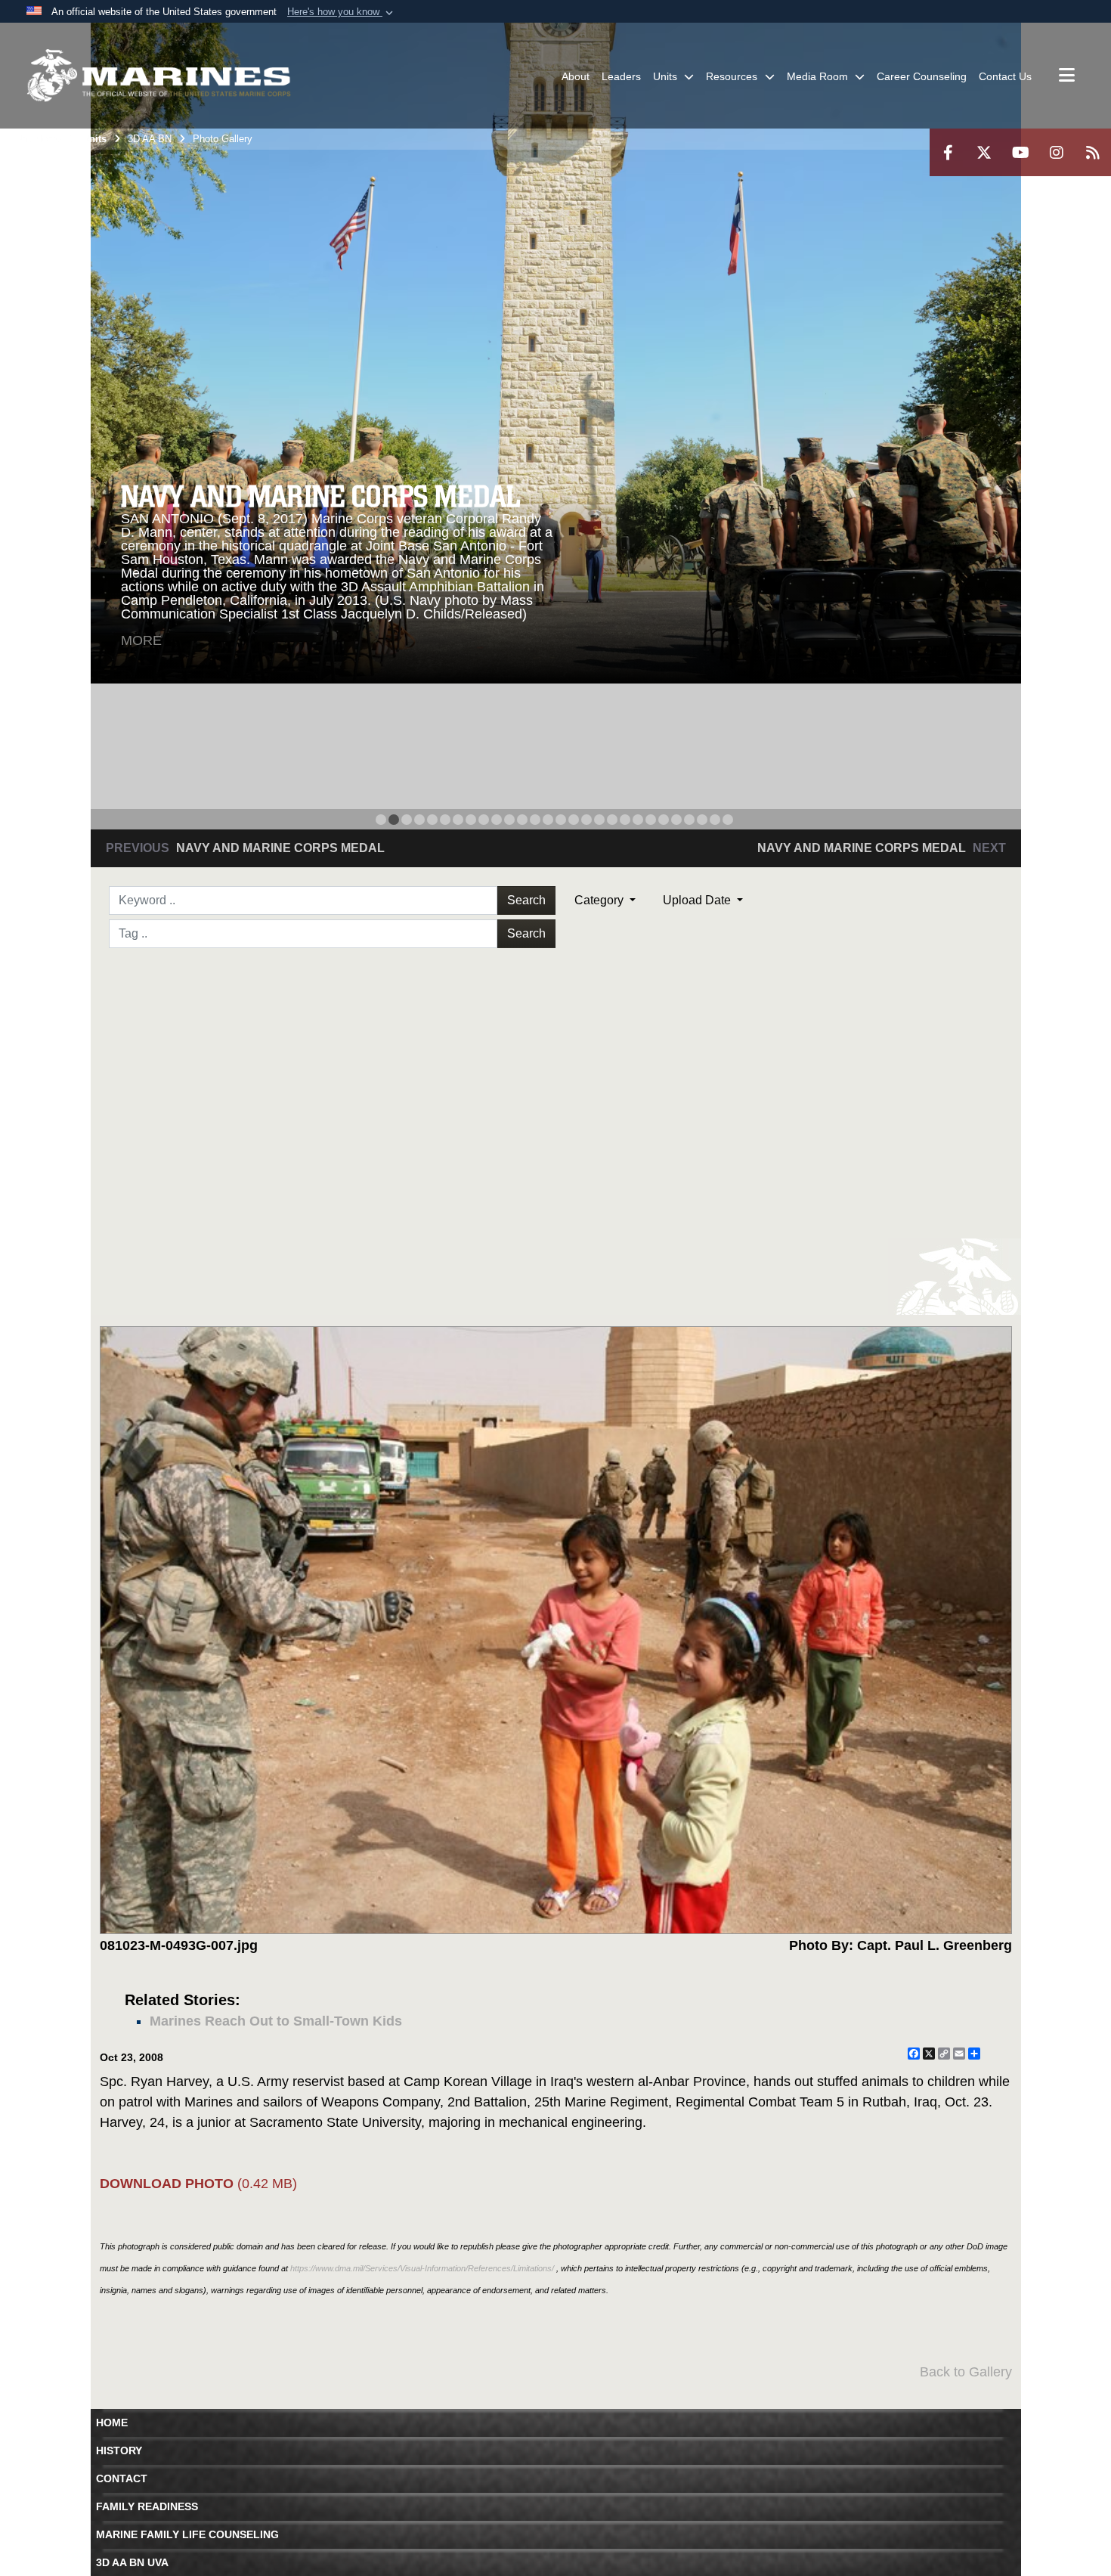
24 (676, 820)
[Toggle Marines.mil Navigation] (1067, 76)
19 (612, 820)
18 (599, 820)
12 (522, 820)
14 (548, 820)
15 (561, 820)
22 (651, 820)
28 (728, 820)
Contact (122, 2478)
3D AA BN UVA (132, 2562)
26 (702, 820)
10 (497, 820)
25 (689, 820)
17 (586, 820)
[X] (984, 152)
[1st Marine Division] (159, 76)
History (119, 2450)
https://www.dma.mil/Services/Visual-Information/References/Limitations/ (422, 2268)
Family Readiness (147, 2506)
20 (625, 820)
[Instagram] (1057, 152)
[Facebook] (948, 152)
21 (638, 820)
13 (535, 820)
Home (112, 2423)
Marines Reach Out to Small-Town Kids (276, 2021)
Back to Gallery (966, 2372)
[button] (342, 12)
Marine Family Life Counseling (187, 2534)
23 (664, 820)
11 (509, 820)
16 (574, 820)
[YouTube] (1020, 152)
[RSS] (1093, 152)
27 (715, 820)
